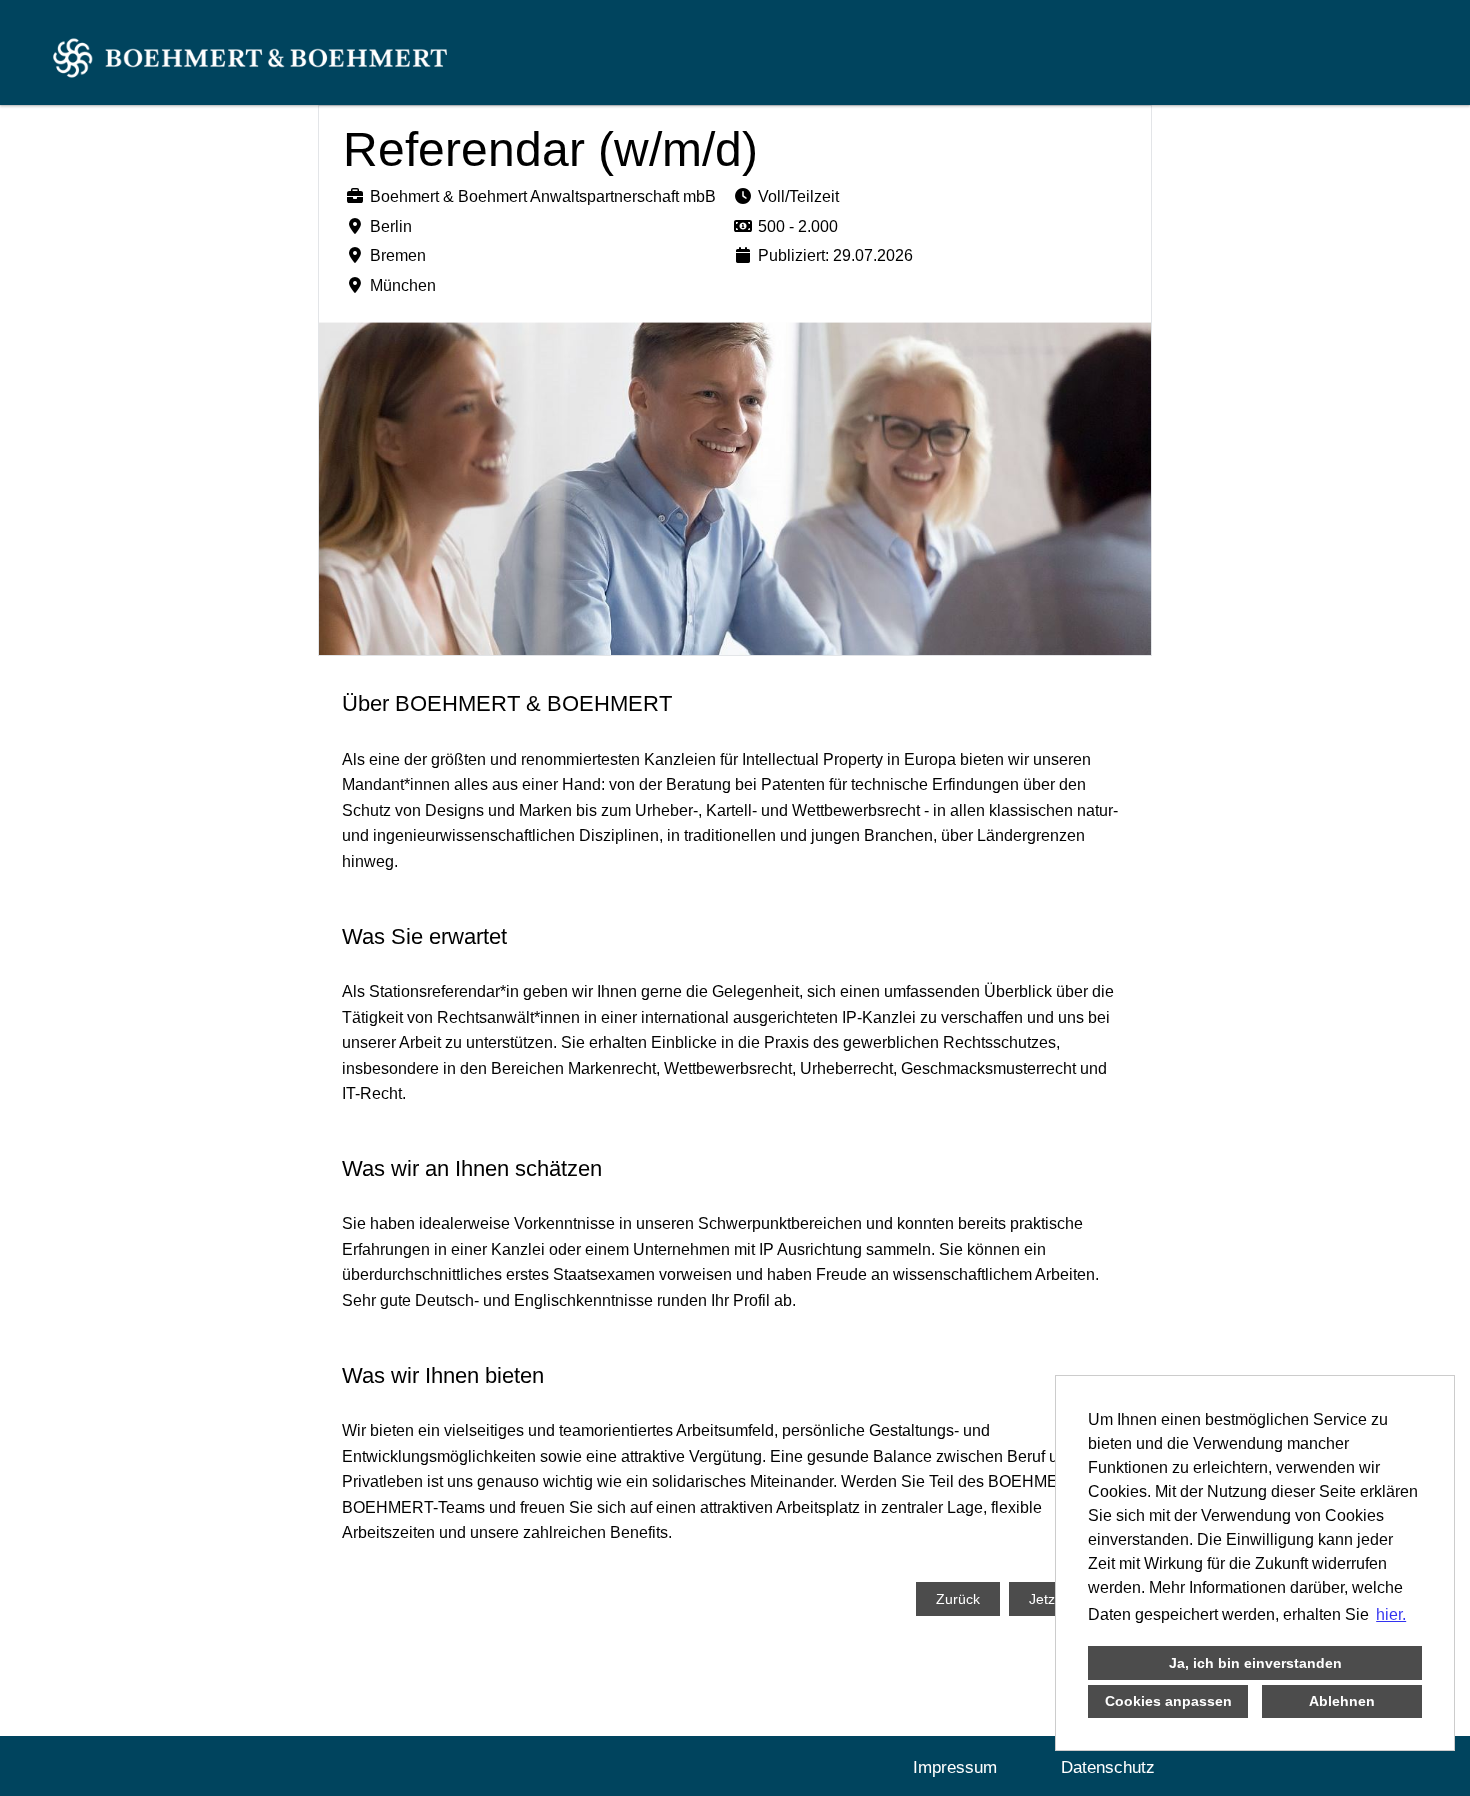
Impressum (955, 1767)
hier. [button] (1391, 1614)
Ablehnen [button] (1342, 1701)
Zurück (958, 1599)
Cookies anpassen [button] (1168, 1701)
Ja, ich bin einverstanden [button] (1255, 1663)
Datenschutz (1108, 1767)
